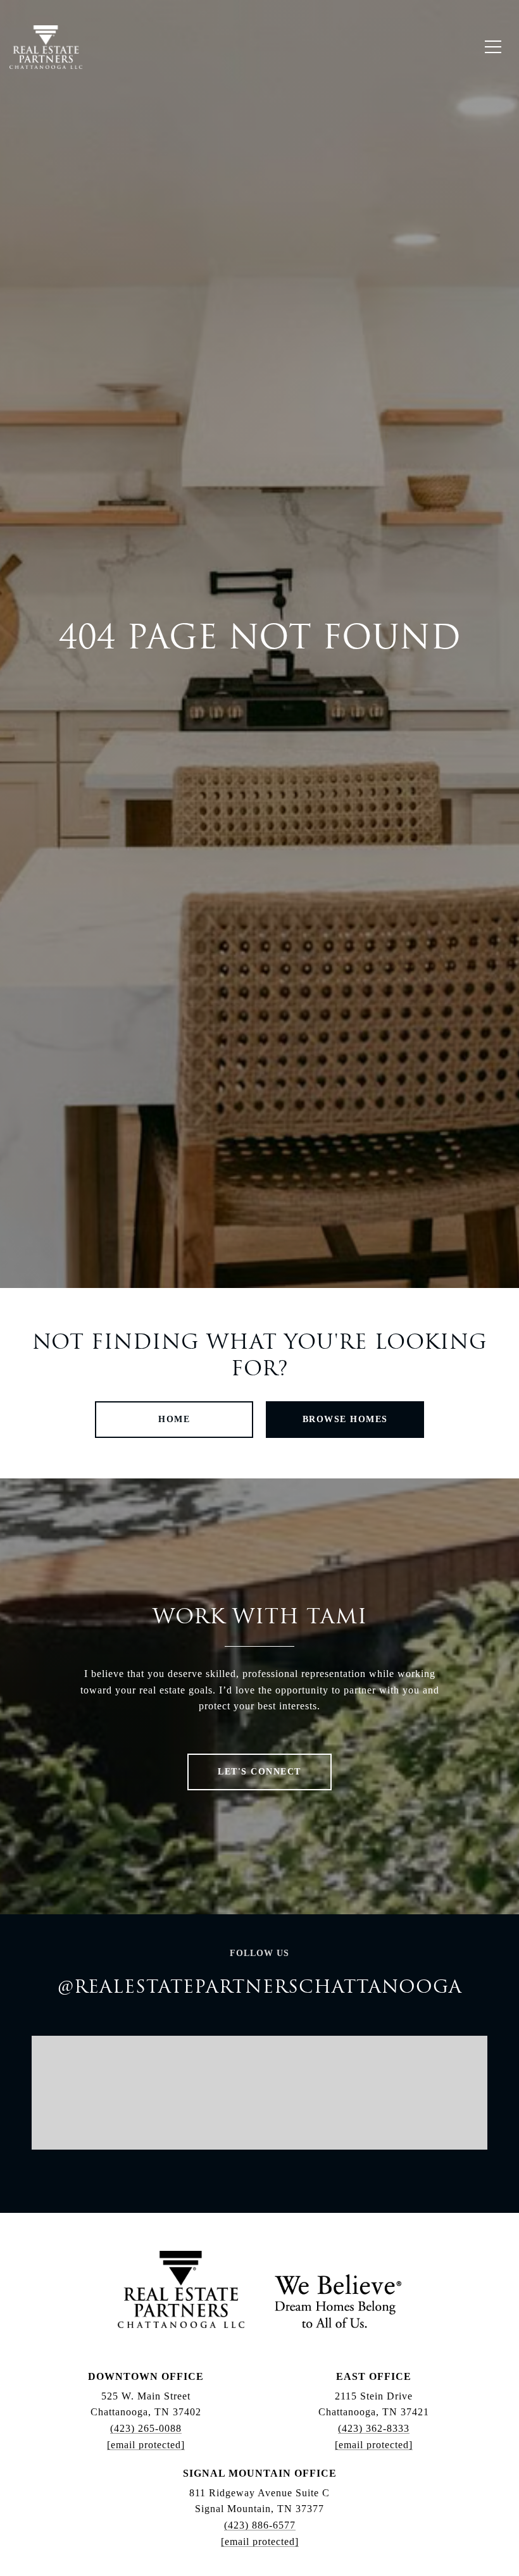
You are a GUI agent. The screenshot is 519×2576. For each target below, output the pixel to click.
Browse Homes (345, 1419)
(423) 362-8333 (374, 2428)
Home (174, 1419)
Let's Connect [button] (259, 1772)
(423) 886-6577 (260, 2525)
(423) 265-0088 (146, 2428)
